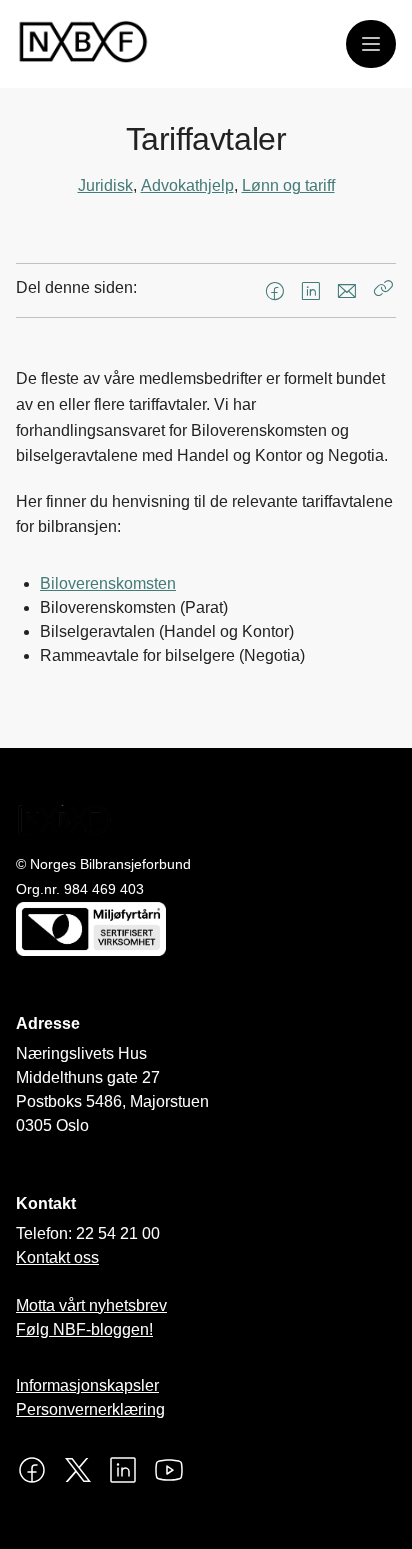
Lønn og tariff (288, 185)
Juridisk (105, 185)
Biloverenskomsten (108, 583)
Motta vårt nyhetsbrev (91, 1305)
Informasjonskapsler (87, 1385)
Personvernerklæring (90, 1409)
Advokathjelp (187, 185)
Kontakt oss (57, 1257)
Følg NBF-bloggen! (84, 1329)
